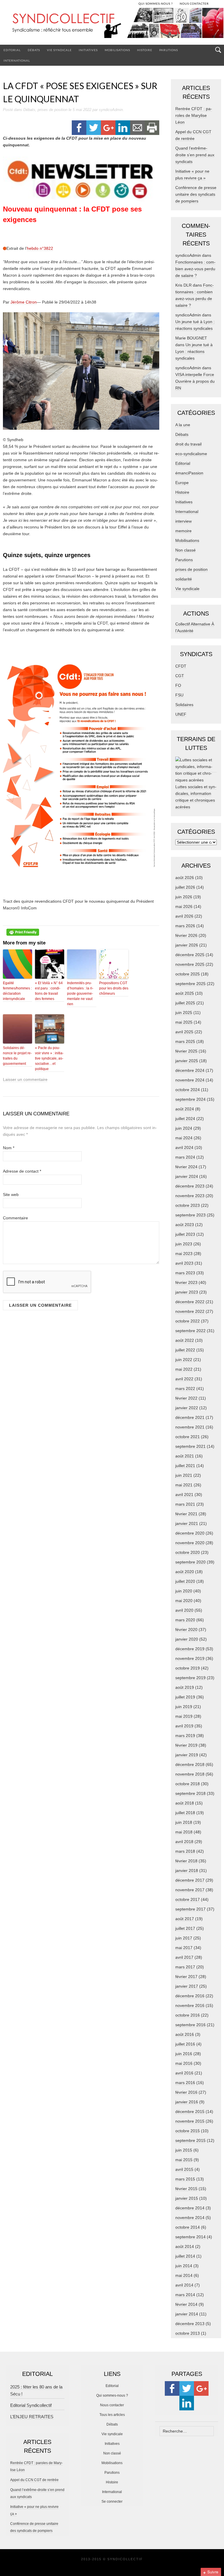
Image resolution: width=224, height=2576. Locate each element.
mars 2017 (185, 1967)
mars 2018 (185, 1851)
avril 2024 (184, 1147)
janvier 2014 (187, 2314)
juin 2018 (184, 1822)
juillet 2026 (185, 887)
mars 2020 (185, 1620)
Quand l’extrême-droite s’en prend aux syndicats (195, 155)
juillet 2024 (185, 1119)
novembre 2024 (190, 1080)
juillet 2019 (185, 1697)
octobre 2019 (188, 1668)
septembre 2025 (190, 984)
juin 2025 (184, 1013)
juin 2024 (184, 1128)
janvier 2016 (187, 2102)
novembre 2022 (190, 1311)
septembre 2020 (190, 1562)
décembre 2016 (190, 1996)
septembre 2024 (190, 1099)
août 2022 (185, 1340)
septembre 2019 (190, 1678)
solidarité (184, 579)
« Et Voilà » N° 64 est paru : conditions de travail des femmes (49, 991)
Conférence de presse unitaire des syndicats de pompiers (196, 194)
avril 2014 (184, 2285)
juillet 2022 (185, 1350)
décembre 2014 (190, 2208)
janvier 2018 (187, 1871)
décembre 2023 (190, 1186)
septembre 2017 (190, 1909)
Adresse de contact (22, 1171)
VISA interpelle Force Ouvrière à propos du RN (195, 381)
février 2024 (186, 1167)
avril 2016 (184, 2073)
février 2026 (186, 935)
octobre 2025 (188, 974)
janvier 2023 (187, 1292)
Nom (9, 1148)
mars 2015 (185, 2179)
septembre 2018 (190, 1793)
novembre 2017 (190, 1890)
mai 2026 (184, 906)
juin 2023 (184, 1244)
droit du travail (188, 444)
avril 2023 (184, 1263)
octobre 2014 (188, 2227)
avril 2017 (184, 1957)
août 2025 (185, 993)
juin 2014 (184, 2266)
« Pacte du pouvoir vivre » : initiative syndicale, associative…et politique (49, 1058)
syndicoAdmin (111, 110)
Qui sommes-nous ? (112, 2395)
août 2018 (185, 1803)
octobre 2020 (188, 1552)
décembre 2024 (190, 1070)
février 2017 (186, 1977)
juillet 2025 (185, 1003)
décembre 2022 (190, 1302)
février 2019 (186, 1745)
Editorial (12, 50)
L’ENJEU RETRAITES (32, 2417)
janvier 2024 (187, 1176)
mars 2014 (185, 2295)
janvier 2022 (187, 1408)
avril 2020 (184, 1610)
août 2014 (185, 2246)
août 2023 (185, 1225)
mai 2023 (184, 1254)
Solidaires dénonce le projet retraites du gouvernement (17, 1056)
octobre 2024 (188, 1090)
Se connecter (112, 2502)
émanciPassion (189, 473)
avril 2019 (184, 1726)
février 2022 (186, 1398)
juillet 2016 (185, 2044)
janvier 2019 (187, 1755)
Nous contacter (112, 2405)
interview (183, 521)
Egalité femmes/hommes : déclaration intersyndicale (17, 991)
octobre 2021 (188, 1437)
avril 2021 (184, 1495)
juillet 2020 (185, 1581)
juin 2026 (184, 897)
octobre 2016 (188, 2015)
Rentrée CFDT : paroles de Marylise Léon (194, 115)
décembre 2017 (190, 1880)
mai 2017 (184, 1948)
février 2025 (186, 1051)
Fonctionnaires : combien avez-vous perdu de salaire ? (195, 269)
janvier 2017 (187, 1986)
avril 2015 (184, 2169)
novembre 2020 (190, 1543)
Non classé (185, 550)
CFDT (181, 666)
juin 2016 (184, 2054)
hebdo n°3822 (40, 248)
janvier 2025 (187, 1061)
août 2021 (185, 1456)
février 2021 (186, 1514)
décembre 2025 (190, 955)
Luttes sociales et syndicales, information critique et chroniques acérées (196, 797)
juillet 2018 (185, 1813)
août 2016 (185, 2034)
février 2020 (186, 1629)
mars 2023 (185, 1273)
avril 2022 (184, 1379)
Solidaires (184, 705)
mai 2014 (184, 2275)
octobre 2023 (188, 1205)
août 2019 (185, 1687)
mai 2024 (184, 1138)
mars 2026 (185, 926)
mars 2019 (185, 1736)
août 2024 (185, 1109)
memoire (183, 531)
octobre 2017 (188, 1899)
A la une (183, 425)
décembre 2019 (190, 1649)
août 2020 (185, 1572)
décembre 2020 (190, 1533)
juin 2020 (184, 1591)
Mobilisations (117, 50)
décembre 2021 (190, 1417)
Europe (182, 483)
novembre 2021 (190, 1427)
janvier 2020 (187, 1639)
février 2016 (186, 2092)
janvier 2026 (187, 945)
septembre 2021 (190, 1446)
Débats (34, 50)
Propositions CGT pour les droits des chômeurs (114, 988)
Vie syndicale (59, 50)
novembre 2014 (190, 2218)
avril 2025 (184, 1032)
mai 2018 (184, 1832)
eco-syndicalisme (191, 454)
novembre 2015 (190, 2121)
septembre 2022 (190, 1331)
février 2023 (186, 1282)
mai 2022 (184, 1369)
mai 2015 (184, 2160)
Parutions (169, 50)
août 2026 (185, 878)
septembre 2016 (190, 2025)
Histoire (145, 50)
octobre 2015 (188, 2131)
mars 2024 (185, 1157)
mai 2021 (184, 1485)
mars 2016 (185, 2083)
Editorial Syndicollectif (31, 2405)
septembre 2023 (190, 1215)
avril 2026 (184, 916)
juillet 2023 (185, 1234)
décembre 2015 (190, 2112)
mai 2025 (184, 1022)
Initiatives (88, 50)
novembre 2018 (190, 1774)
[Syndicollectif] (112, 26)
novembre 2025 (190, 964)
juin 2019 (184, 1707)
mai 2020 (184, 1601)
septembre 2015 (190, 2140)
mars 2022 (185, 1388)
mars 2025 (185, 1041)
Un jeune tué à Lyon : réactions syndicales (194, 351)
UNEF (181, 714)
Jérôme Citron (24, 302)
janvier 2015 (187, 2198)
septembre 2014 (190, 2237)
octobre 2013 (188, 2333)
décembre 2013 (190, 2324)
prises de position (52, 110)
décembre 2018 (190, 1764)
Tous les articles (112, 2415)
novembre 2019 (190, 1658)
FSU (179, 695)
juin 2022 (184, 1360)
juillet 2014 (185, 2256)
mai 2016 (184, 2063)
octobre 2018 (188, 1784)
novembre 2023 (190, 1196)
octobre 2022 (188, 1321)
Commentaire (15, 1218)
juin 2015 (184, 2150)
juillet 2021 (185, 1466)
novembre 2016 (190, 2005)
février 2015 (186, 2189)
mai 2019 (184, 1716)
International (17, 60)
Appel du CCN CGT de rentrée (34, 2480)
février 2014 (186, 2304)
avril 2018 (184, 1842)
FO (178, 685)
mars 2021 (185, 1504)
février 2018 (186, 1861)
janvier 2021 (187, 1523)
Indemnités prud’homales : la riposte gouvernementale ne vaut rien (80, 994)
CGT (180, 676)
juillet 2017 (185, 1928)
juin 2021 (184, 1475)
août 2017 (185, 1919)
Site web (11, 1195)
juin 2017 (184, 1938)
